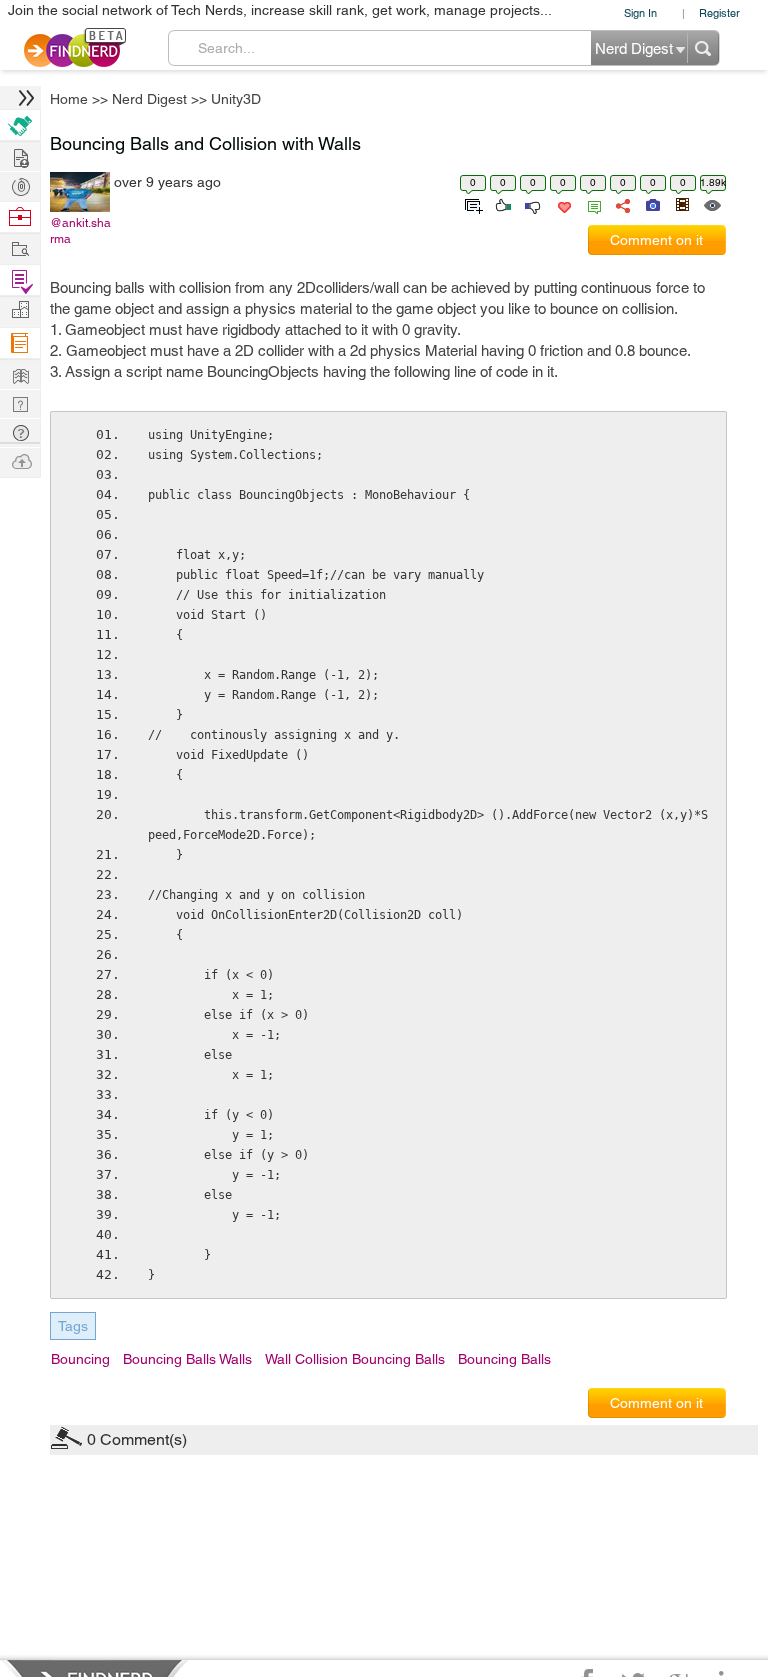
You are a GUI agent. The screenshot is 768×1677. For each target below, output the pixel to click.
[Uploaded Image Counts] (651, 204)
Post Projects (20, 155)
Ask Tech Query (20, 431)
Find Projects (20, 247)
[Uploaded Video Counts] (682, 204)
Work (20, 217)
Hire (20, 125)
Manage (20, 280)
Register (719, 12)
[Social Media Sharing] (621, 204)
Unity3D (236, 99)
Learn (20, 343)
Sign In (640, 12)
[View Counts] (711, 204)
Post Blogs (20, 460)
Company (20, 310)
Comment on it (656, 240)
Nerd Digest (149, 99)
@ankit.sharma (80, 231)
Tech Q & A (20, 402)
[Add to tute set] (471, 204)
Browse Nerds (20, 184)
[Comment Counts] (591, 204)
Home (69, 99)
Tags (73, 1326)
